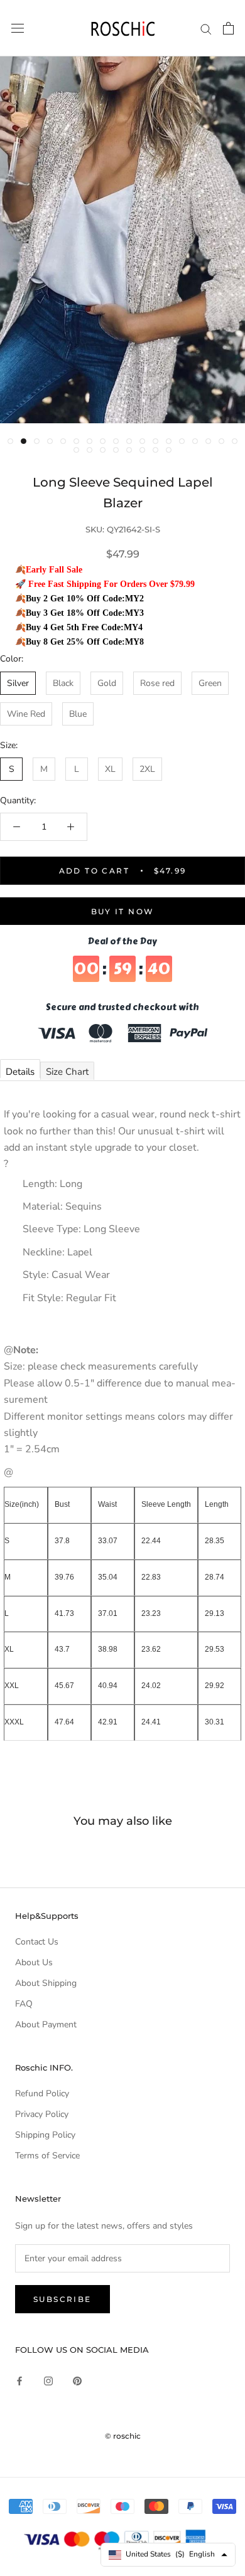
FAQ (24, 2004)
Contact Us (37, 1942)
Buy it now (123, 911)
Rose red (157, 683)
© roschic (123, 2436)
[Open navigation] (18, 29)
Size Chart (67, 1072)
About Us (34, 1962)
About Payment (46, 2024)
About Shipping (46, 1983)
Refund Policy (42, 2093)
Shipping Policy (45, 2135)
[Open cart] (228, 28)
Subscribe (63, 2299)
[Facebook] (19, 2380)
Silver (18, 683)
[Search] (206, 29)
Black (63, 683)
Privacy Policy (42, 2114)
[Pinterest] (77, 2380)
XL (110, 769)
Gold (107, 683)
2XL (147, 769)
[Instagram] (48, 2380)
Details (20, 1072)
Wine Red (26, 714)
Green (210, 683)
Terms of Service (47, 2156)
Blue (78, 714)
